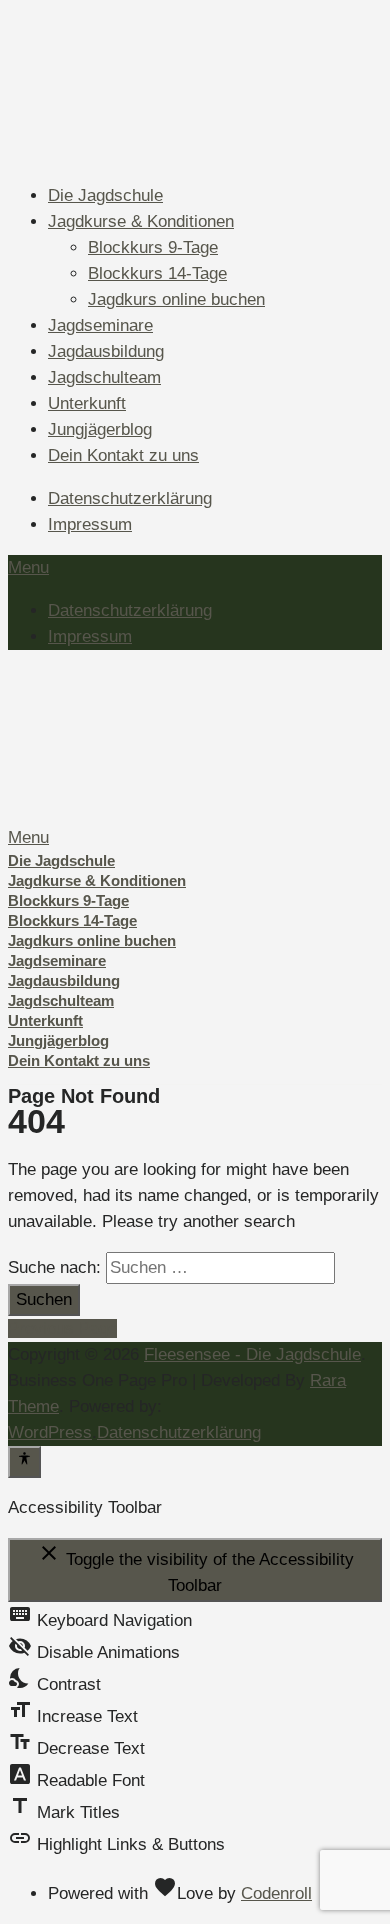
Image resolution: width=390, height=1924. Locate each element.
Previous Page (62, 1328)
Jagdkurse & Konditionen (141, 221)
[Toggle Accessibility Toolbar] (24, 1462)
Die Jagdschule (105, 195)
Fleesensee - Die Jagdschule (252, 1354)
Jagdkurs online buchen (176, 299)
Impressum (90, 524)
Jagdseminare (100, 325)
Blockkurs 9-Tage (153, 247)
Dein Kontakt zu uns (123, 455)
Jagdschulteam (104, 377)
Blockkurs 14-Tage (157, 273)
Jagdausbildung (106, 351)
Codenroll (276, 1893)
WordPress (50, 1432)
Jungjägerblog (100, 429)
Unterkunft (87, 403)
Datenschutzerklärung (130, 498)
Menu (28, 567)
